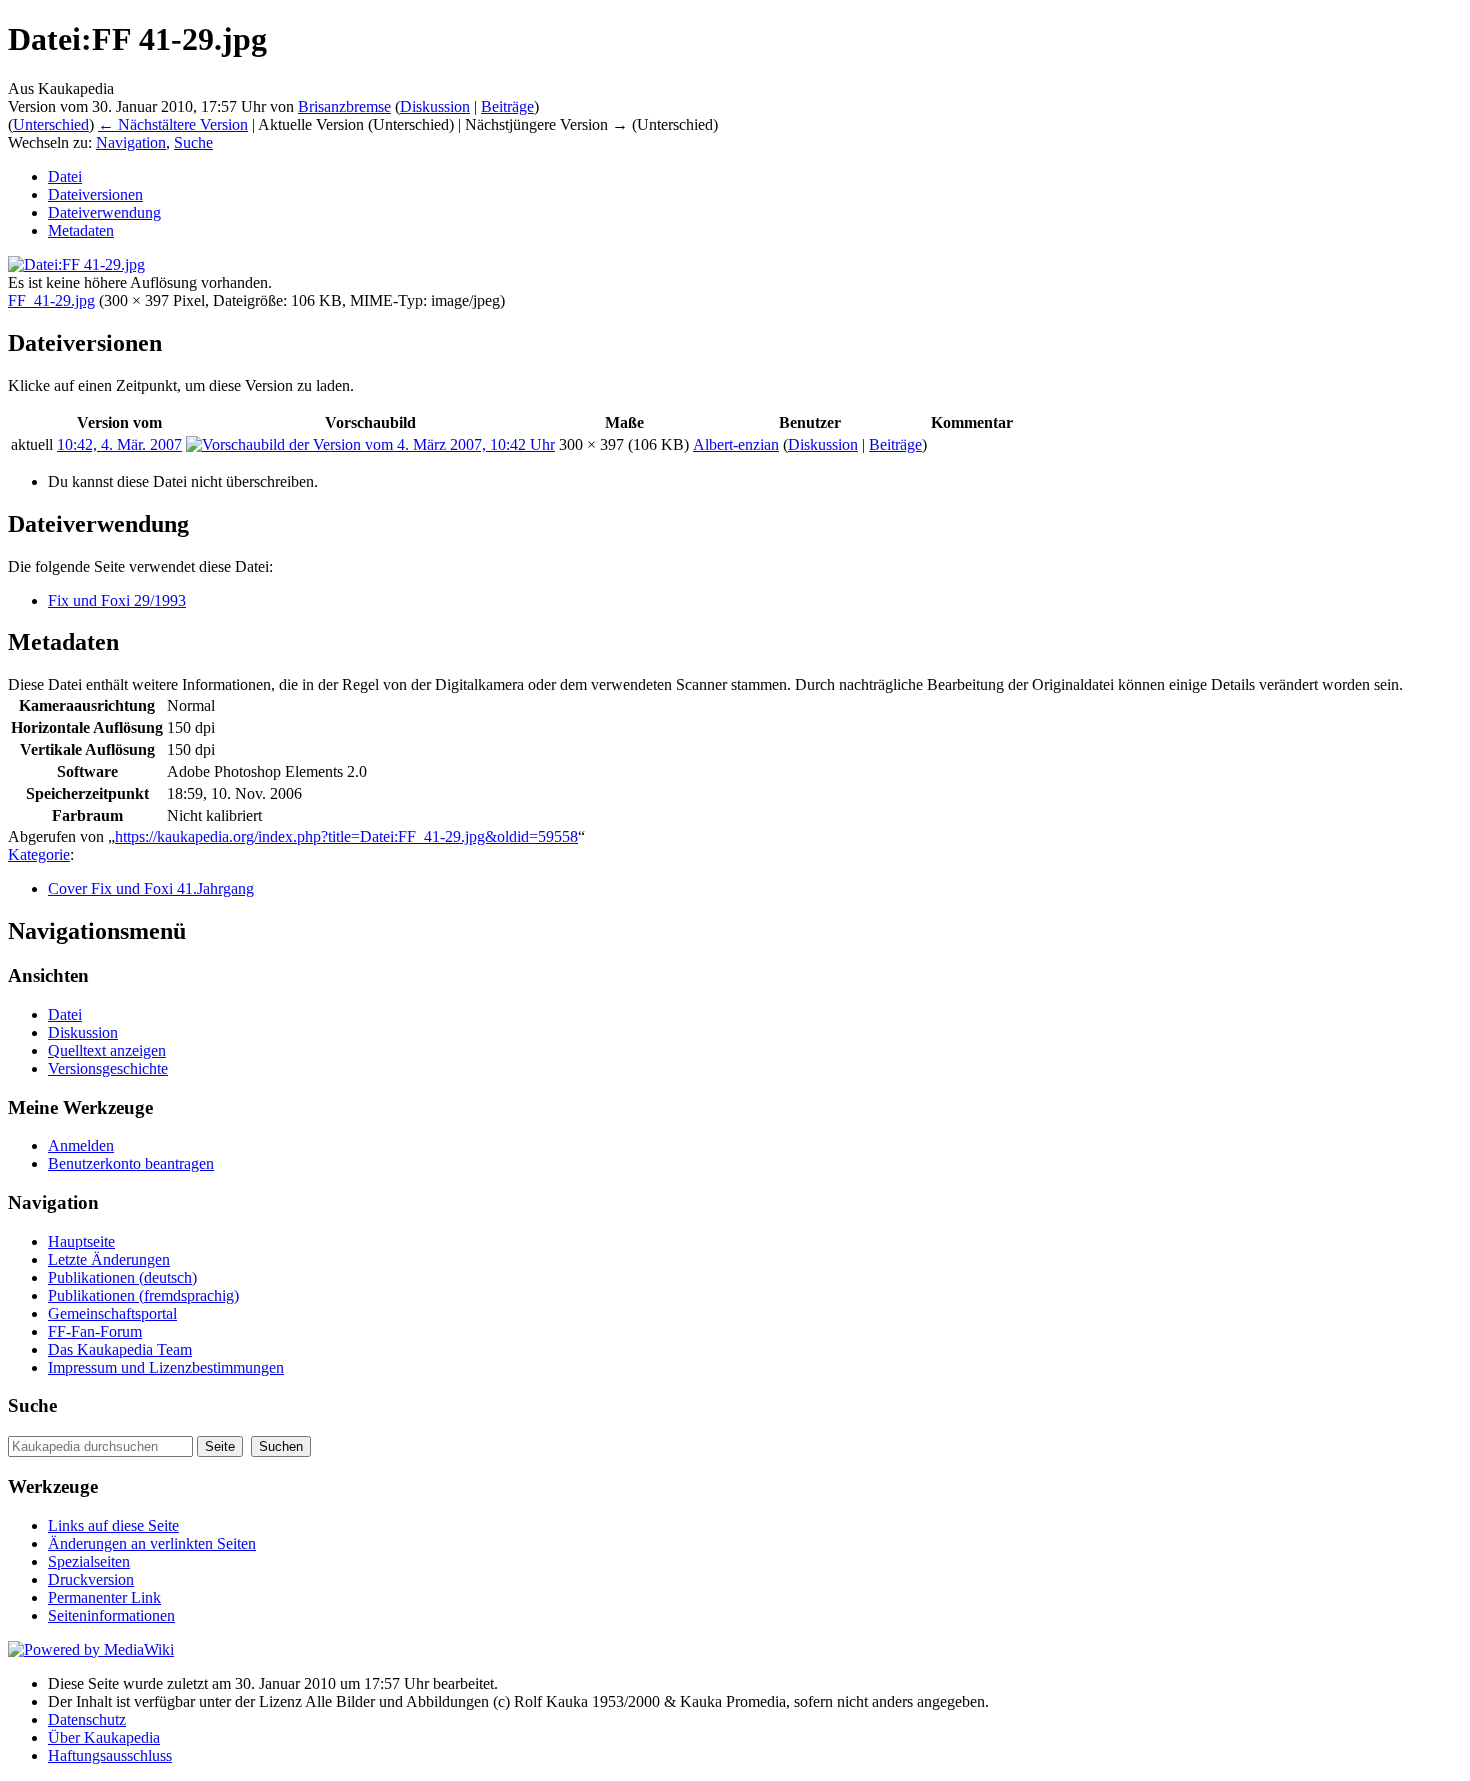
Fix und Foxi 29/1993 (117, 600)
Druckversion (91, 1579)
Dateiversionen (95, 194)
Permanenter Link (104, 1597)
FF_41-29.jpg (51, 300)
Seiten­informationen (111, 1615)
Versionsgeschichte (108, 1068)
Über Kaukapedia (104, 1737)
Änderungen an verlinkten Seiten (152, 1543)
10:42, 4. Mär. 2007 (119, 444)
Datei (65, 176)
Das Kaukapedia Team (120, 1349)
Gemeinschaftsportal (112, 1313)
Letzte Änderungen (109, 1259)
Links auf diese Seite (113, 1525)
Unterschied (51, 124)
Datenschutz (87, 1719)
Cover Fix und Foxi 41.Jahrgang (151, 888)
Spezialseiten (89, 1561)
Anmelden (81, 1145)
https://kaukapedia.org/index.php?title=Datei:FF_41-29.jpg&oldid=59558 (346, 836)
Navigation (131, 142)
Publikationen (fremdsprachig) (143, 1295)
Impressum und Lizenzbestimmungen (166, 1367)
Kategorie (39, 854)
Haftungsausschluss (110, 1755)
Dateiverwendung (104, 212)
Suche (193, 142)
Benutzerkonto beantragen (131, 1163)
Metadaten (81, 230)
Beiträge (507, 106)
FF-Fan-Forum (95, 1331)
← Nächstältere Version (173, 124)
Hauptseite (81, 1241)
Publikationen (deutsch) (122, 1277)
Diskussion (435, 106)
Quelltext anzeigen (107, 1050)
